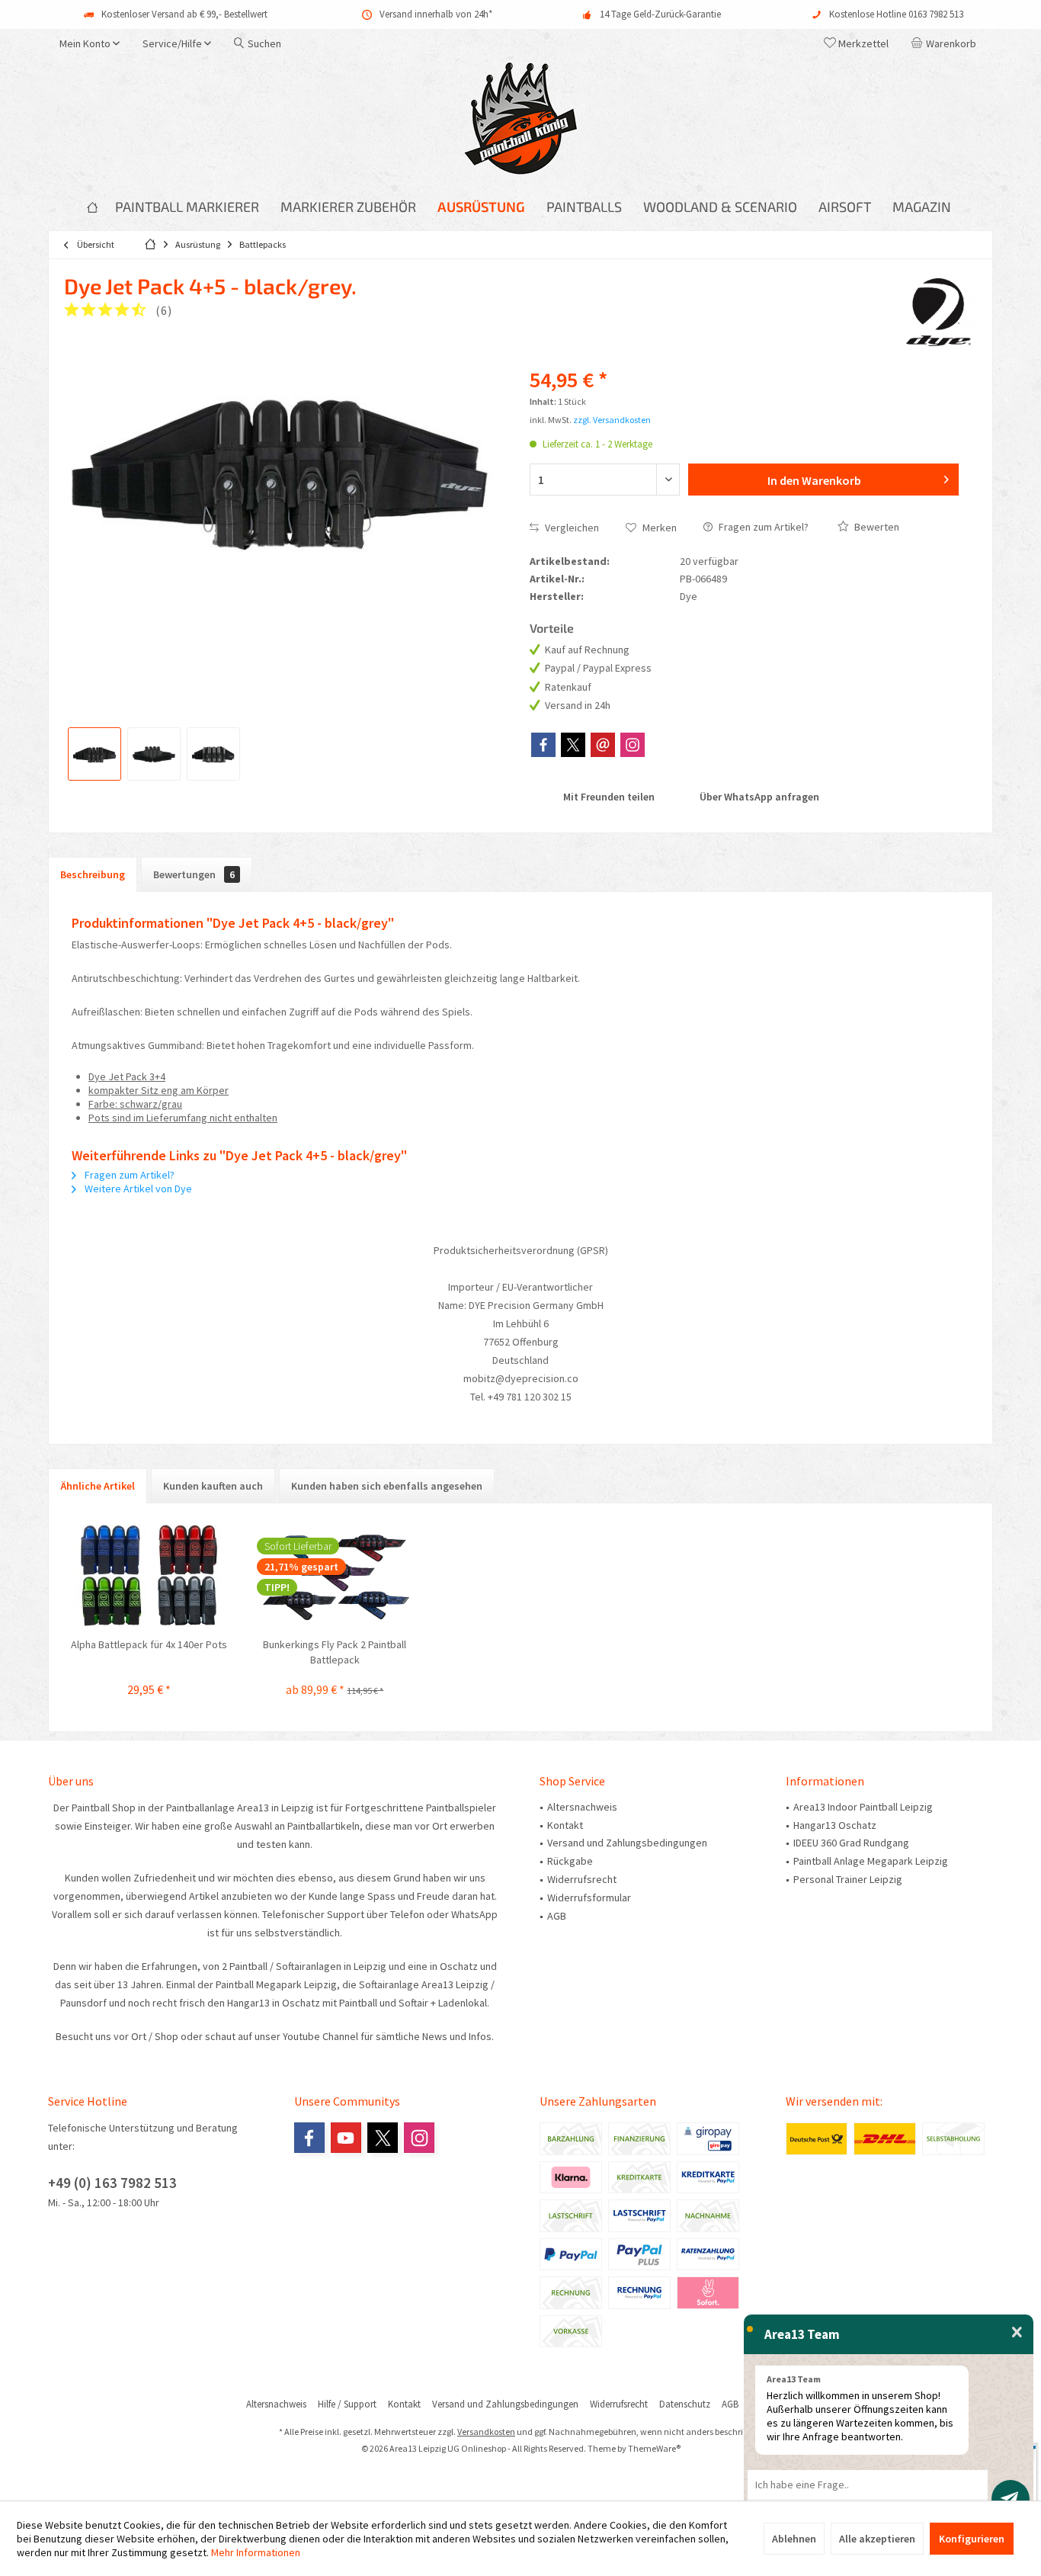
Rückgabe (570, 1861)
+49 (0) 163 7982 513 (112, 2183)
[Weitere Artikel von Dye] (939, 313)
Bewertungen (194, 874)
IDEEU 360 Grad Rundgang (851, 1843)
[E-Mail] (603, 745)
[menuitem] (947, 43)
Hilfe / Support (347, 2404)
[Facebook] (543, 745)
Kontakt (565, 1825)
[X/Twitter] (573, 745)
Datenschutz (685, 2404)
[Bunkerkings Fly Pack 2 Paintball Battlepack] (335, 1576)
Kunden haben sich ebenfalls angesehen (387, 1486)
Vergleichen (571, 528)
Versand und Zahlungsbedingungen (627, 1843)
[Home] (92, 207)
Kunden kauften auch (213, 1486)
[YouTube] (346, 2138)
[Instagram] (633, 745)
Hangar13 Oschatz (835, 1825)
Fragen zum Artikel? (762, 527)
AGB (557, 1916)
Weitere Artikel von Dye (137, 1189)
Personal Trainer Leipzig (848, 1879)
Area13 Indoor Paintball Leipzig (863, 1807)
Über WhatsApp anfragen (758, 797)
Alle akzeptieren (877, 2539)
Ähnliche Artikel (98, 1486)
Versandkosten (486, 2432)
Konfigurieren (972, 2539)
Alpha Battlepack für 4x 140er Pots (149, 1644)
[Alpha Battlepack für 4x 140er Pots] (149, 1576)
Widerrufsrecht (582, 1879)
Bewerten (876, 527)
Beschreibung (93, 874)
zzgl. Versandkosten (612, 420)
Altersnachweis (582, 1807)
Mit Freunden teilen (608, 797)
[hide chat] (1017, 2333)
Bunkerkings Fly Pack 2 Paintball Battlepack (335, 1652)
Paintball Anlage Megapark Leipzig (871, 1861)
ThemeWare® (654, 2448)
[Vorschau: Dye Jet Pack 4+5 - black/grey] (94, 754)
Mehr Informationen (256, 2552)
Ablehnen (794, 2539)
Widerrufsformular (589, 1898)
